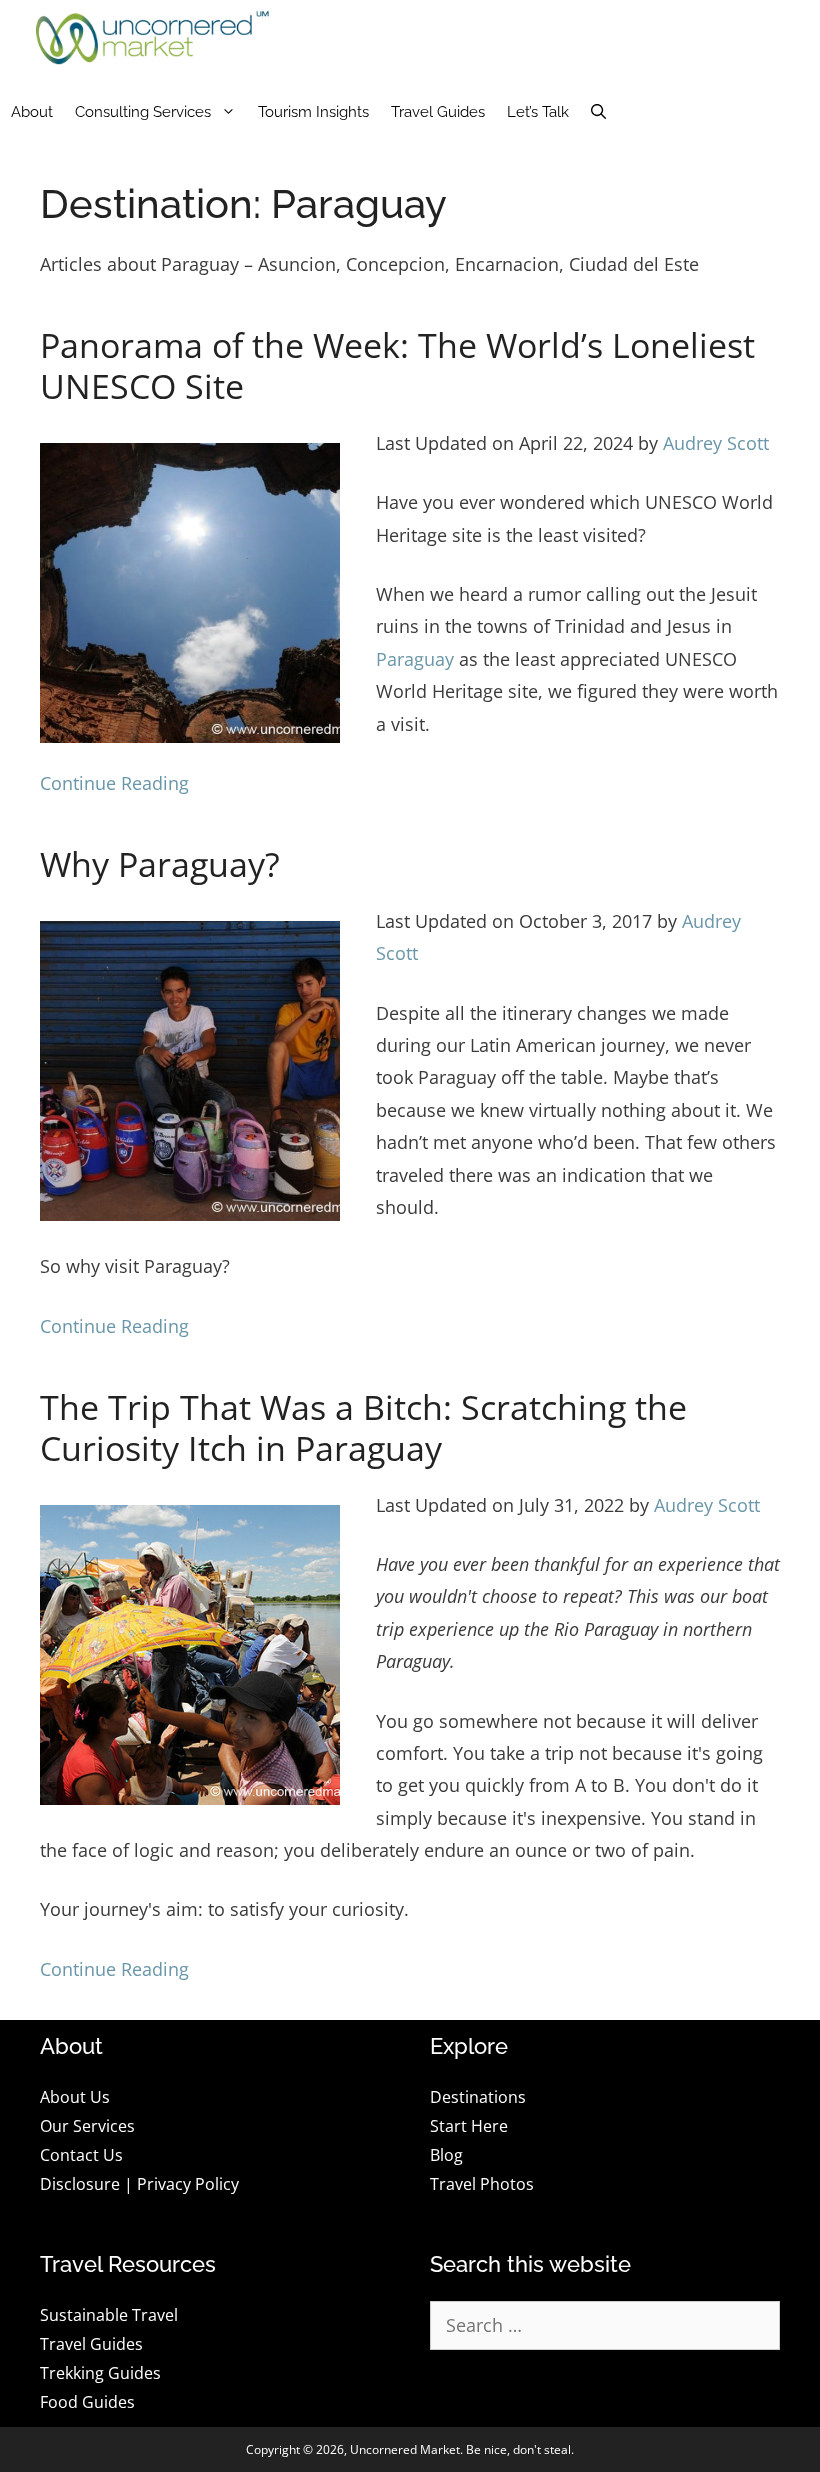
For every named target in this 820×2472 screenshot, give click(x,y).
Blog (446, 2155)
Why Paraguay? (160, 864)
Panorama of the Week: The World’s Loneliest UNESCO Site (397, 365)
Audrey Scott (716, 443)
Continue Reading (114, 783)
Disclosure (80, 2184)
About (32, 112)
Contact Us (81, 2155)
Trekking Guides (100, 2373)
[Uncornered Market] (152, 37)
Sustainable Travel (109, 2315)
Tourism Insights (313, 112)
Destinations (478, 2097)
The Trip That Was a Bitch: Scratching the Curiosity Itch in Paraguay (363, 1427)
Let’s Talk (538, 112)
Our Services (87, 2126)
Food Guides (87, 2402)
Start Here (469, 2126)
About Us (75, 2097)
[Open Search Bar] (598, 112)
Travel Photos (482, 2184)
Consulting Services (143, 112)
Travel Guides (438, 112)
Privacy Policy (188, 2184)
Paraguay (415, 659)
